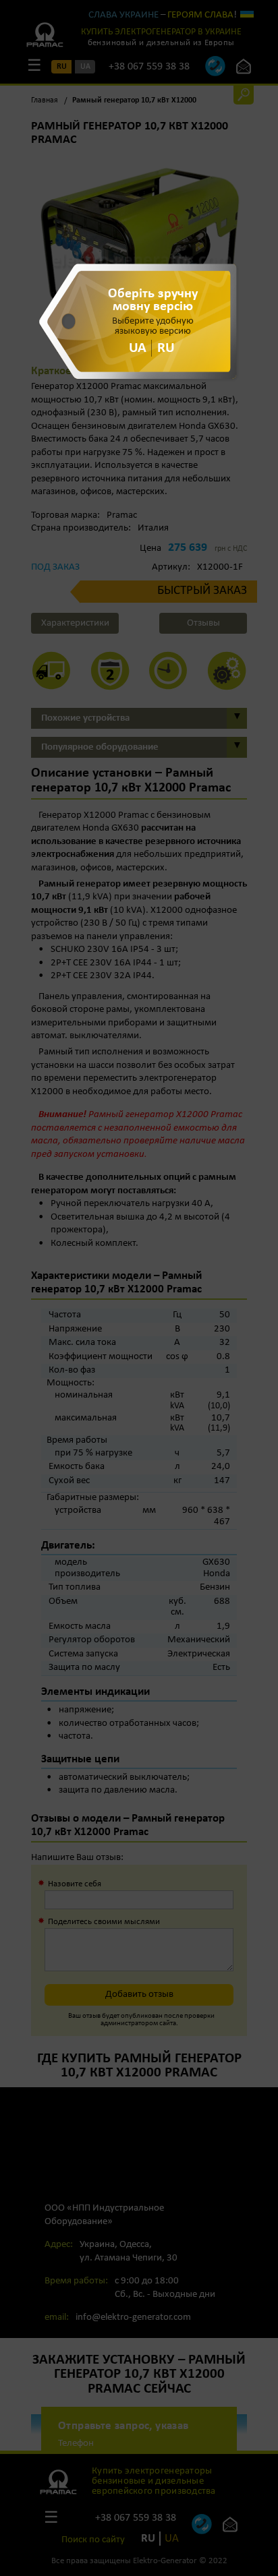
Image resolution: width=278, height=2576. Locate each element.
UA (138, 348)
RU (166, 348)
